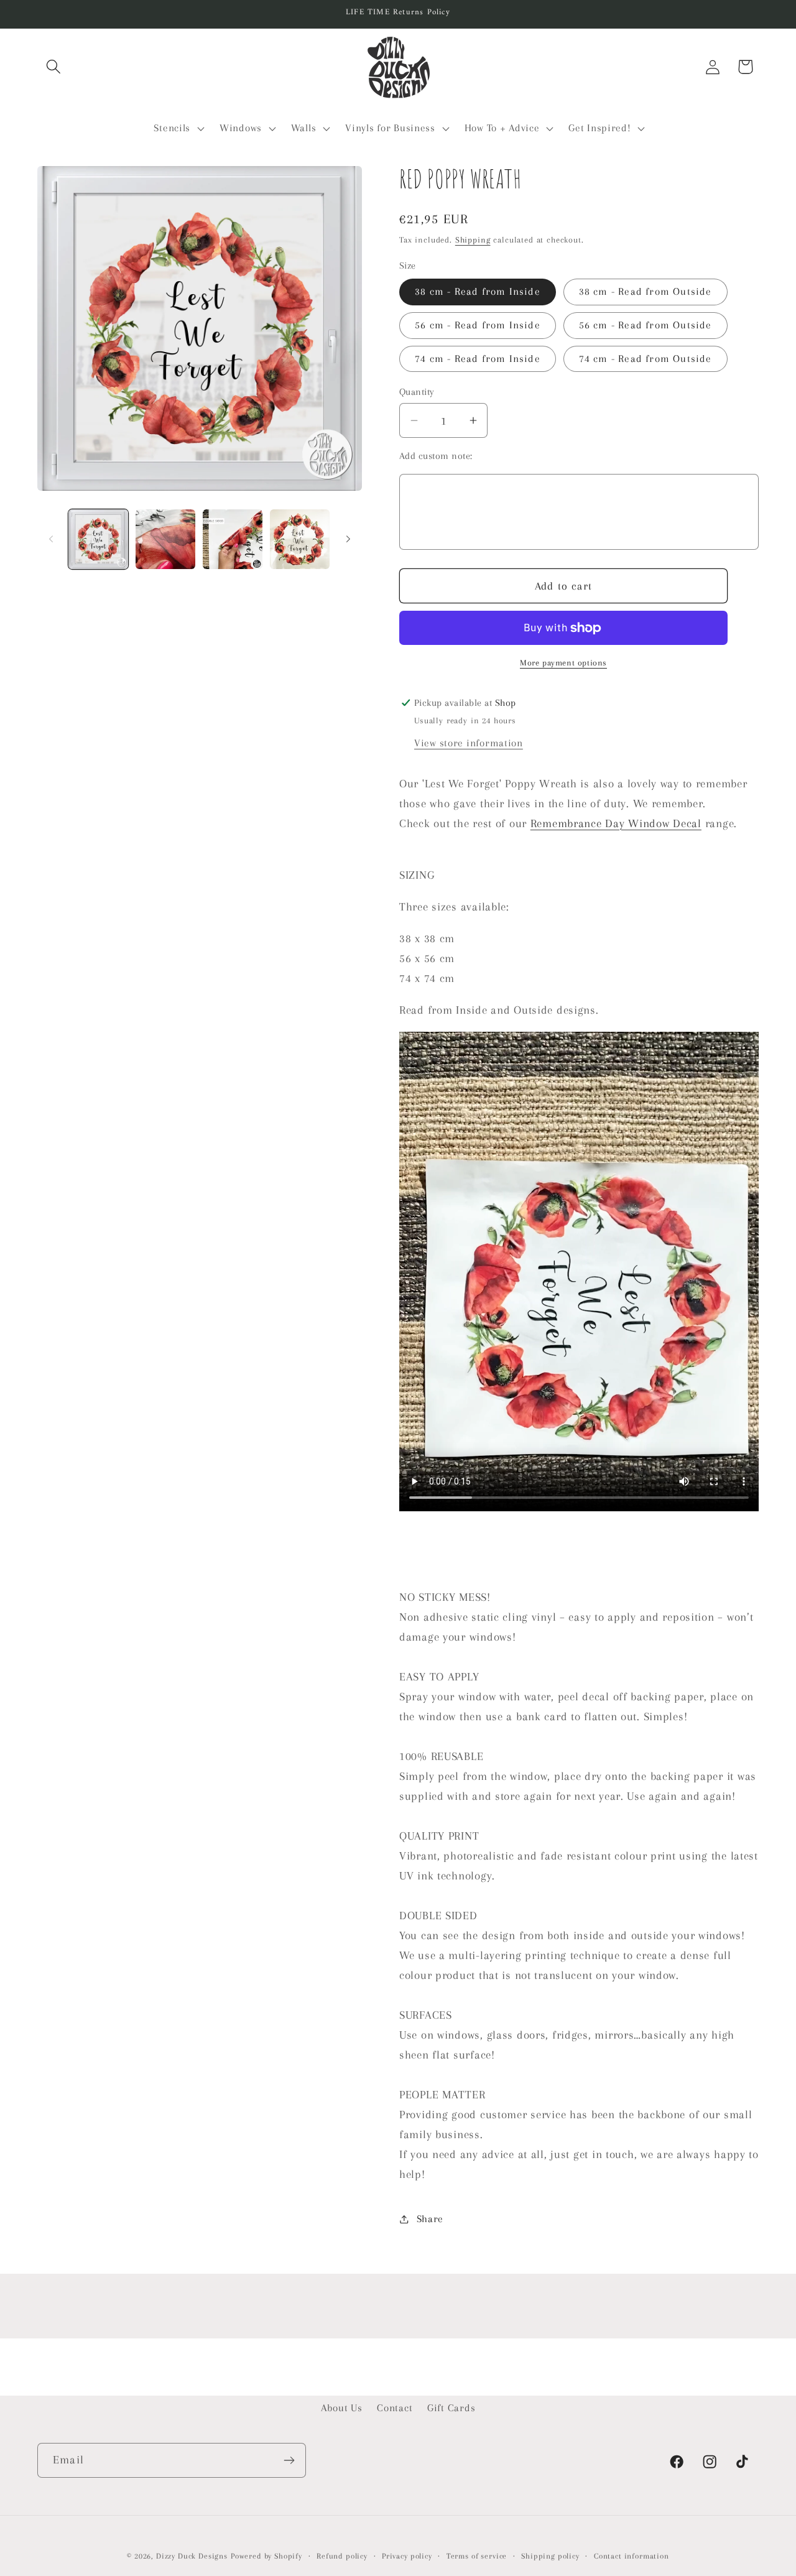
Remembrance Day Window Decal (616, 823)
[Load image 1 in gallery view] (98, 539)
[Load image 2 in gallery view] (165, 539)
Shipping (473, 240)
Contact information (632, 2556)
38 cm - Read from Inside (478, 291)
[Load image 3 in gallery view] (233, 539)
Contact (395, 2408)
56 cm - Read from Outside (646, 325)
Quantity (417, 392)
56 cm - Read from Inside (478, 325)
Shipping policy (550, 2556)
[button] (54, 67)
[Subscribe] (289, 2460)
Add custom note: (436, 456)
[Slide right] (348, 539)
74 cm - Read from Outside (646, 359)
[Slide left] (51, 539)
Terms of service (477, 2556)
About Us (342, 2408)
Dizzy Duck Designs (192, 2556)
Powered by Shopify (266, 2556)
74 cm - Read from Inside (478, 359)
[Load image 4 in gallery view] (300, 539)
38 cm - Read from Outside (646, 291)
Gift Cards (451, 2408)
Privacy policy (407, 2556)
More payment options (563, 663)
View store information (469, 743)
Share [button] (430, 2219)
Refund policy (342, 2556)
